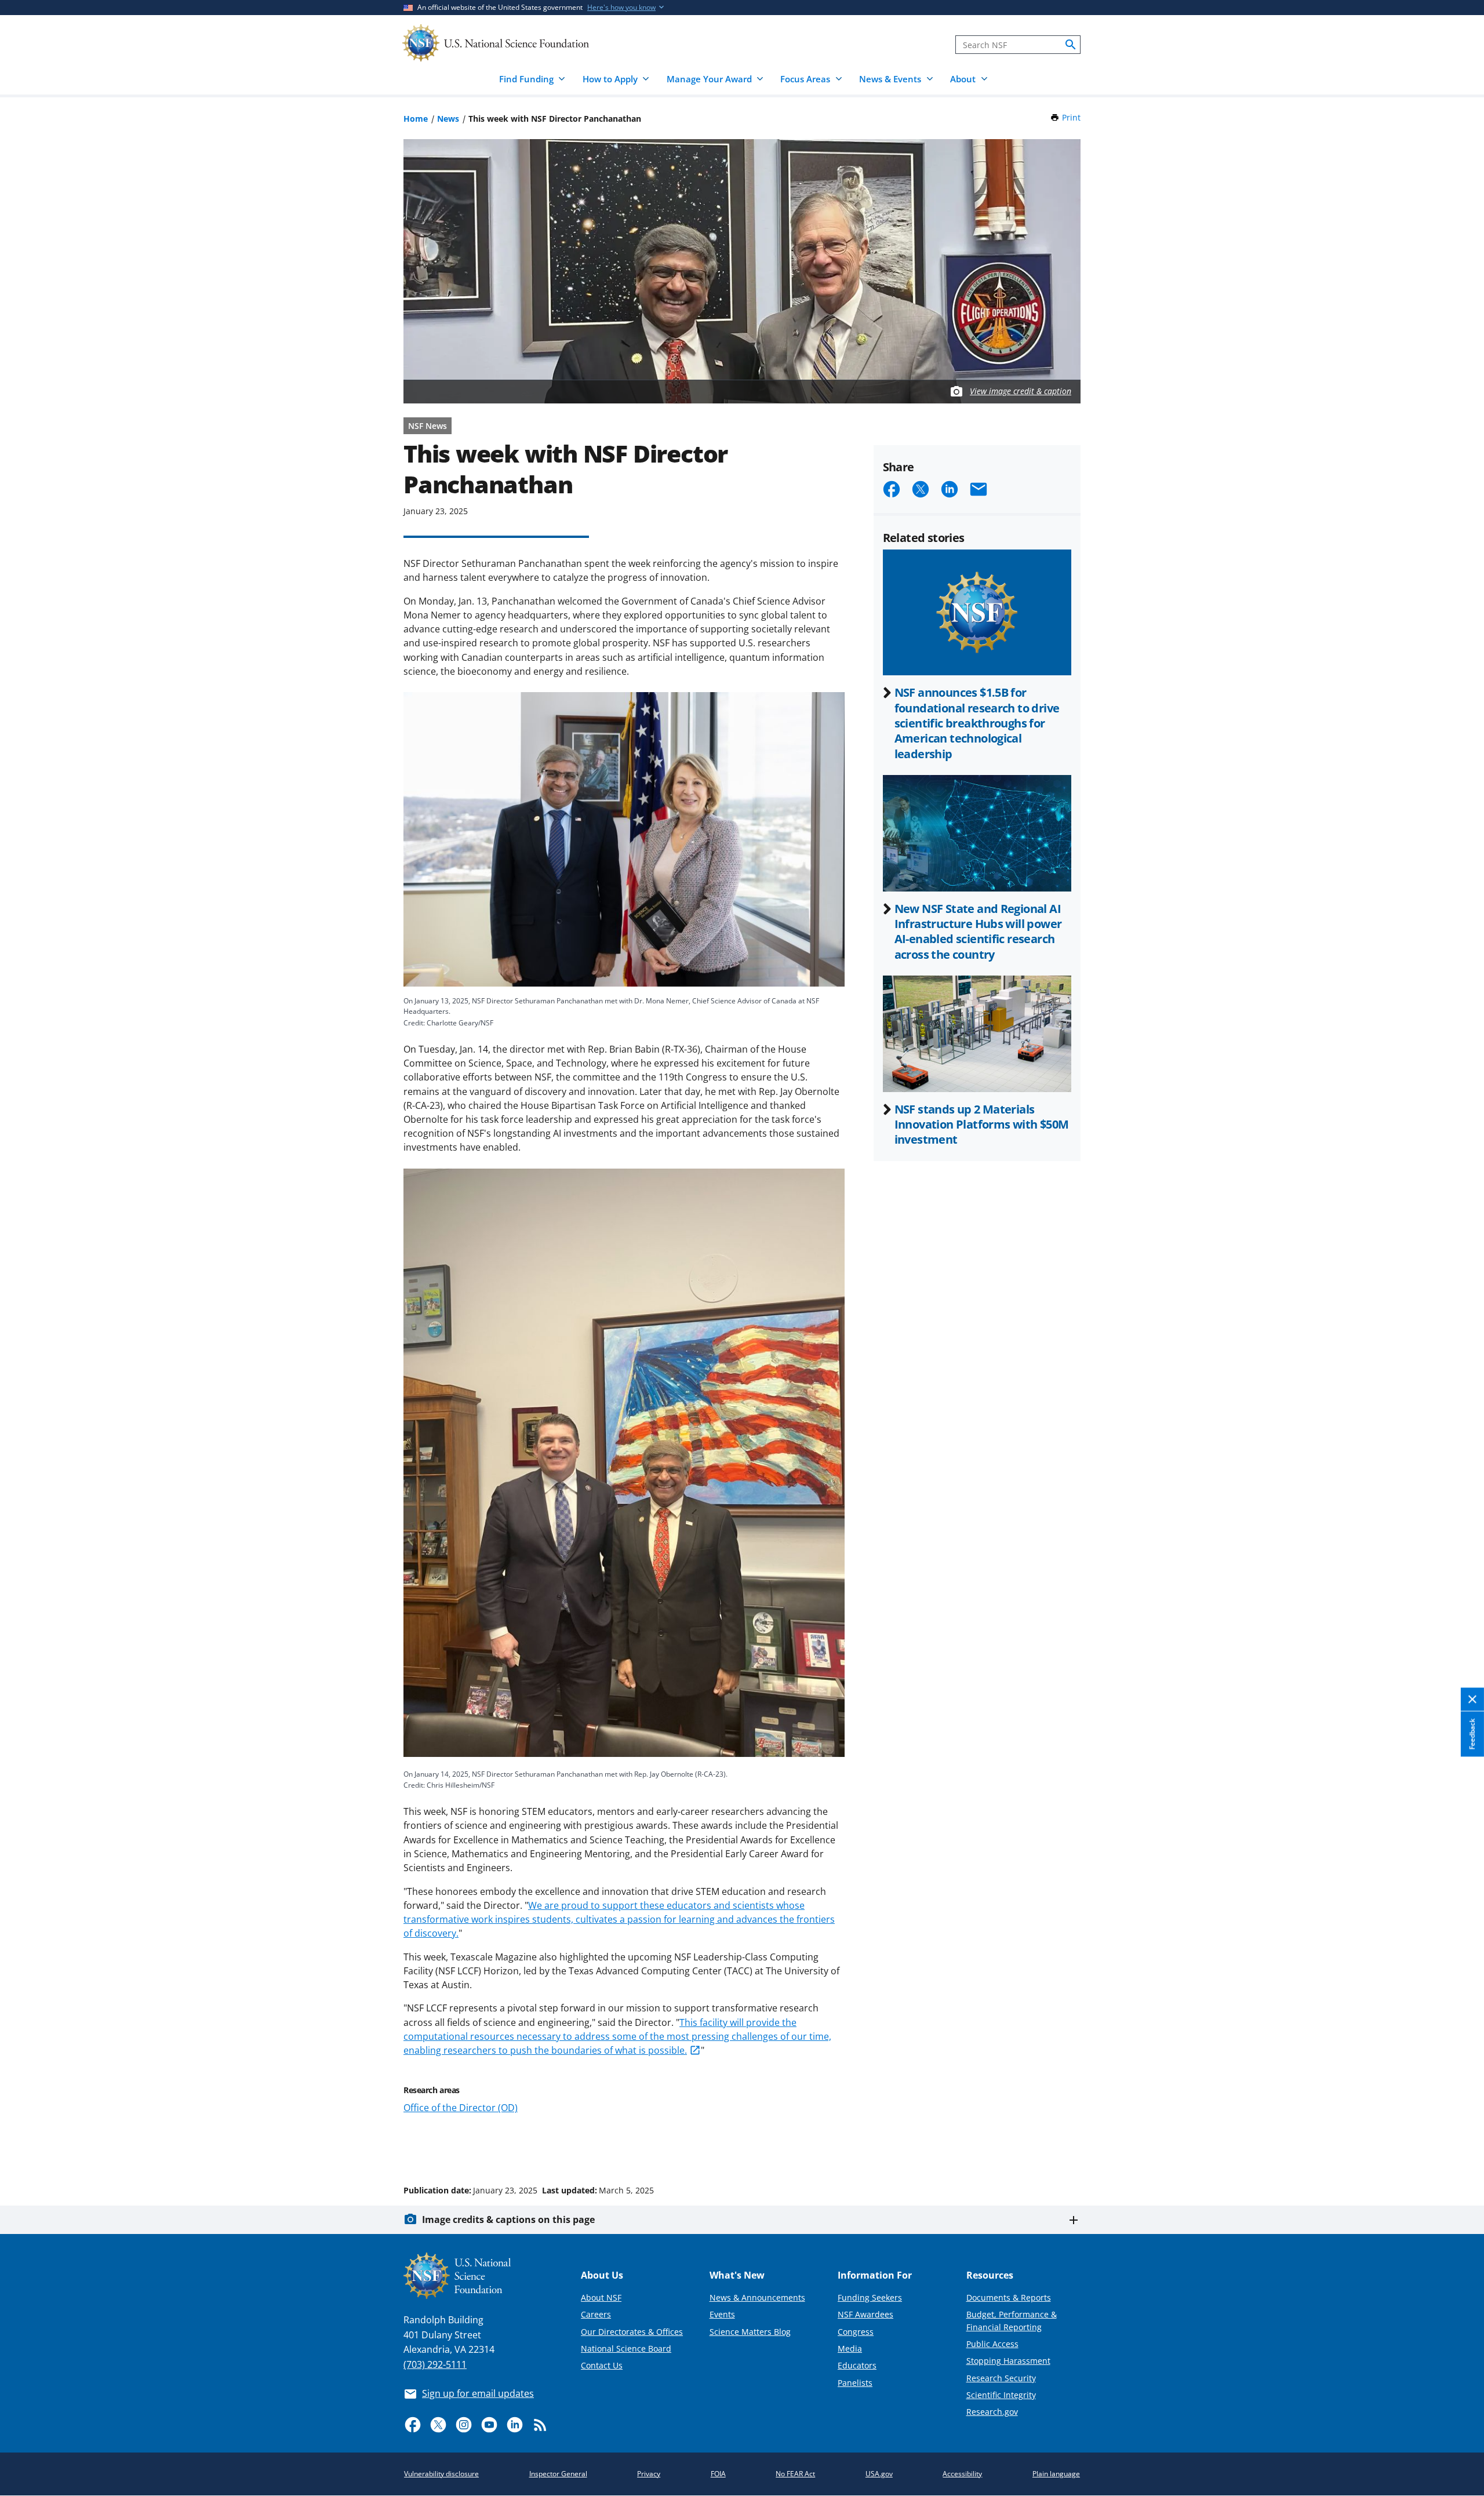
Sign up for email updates (478, 2393)
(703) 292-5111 (435, 2364)
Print (1071, 117)
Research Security (1001, 2378)
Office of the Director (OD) (461, 2108)
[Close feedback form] (1472, 1700)
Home (416, 119)
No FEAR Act (795, 2474)
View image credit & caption (1021, 391)
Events (722, 2314)
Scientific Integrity (1001, 2395)
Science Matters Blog (750, 2332)
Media (850, 2348)
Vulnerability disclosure (441, 2474)
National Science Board (626, 2348)
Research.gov (992, 2412)
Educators (857, 2365)
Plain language (1056, 2474)
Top (1459, 2146)
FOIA (718, 2474)
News (448, 119)
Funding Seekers (870, 2297)
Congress (856, 2332)
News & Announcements (757, 2297)
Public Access (992, 2344)
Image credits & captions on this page (508, 2220)
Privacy (649, 2474)
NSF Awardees (865, 2314)
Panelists (855, 2383)
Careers (596, 2314)
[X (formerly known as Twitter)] (438, 2425)
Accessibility (962, 2474)
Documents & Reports (1009, 2297)
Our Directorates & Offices (632, 2332)
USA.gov (879, 2474)
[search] (1071, 45)
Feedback (1472, 1734)
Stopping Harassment (1008, 2361)
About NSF (601, 2297)
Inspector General (558, 2474)
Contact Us (602, 2365)
